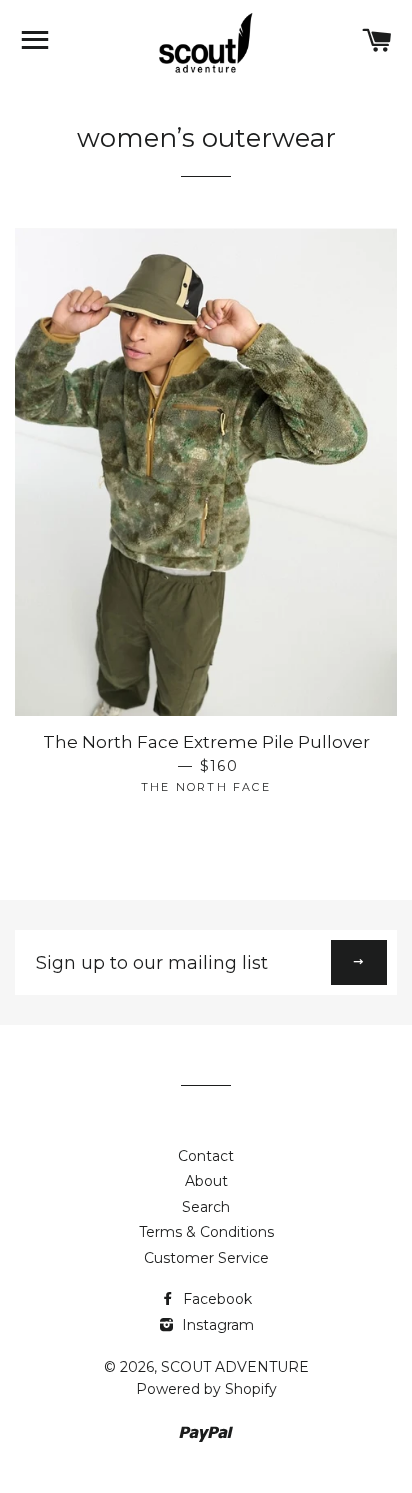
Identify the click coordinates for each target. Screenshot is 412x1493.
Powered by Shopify (206, 1389)
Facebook (215, 1299)
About (206, 1181)
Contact (206, 1156)
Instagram (216, 1325)
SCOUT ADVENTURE (235, 1367)
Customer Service (206, 1258)
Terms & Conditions (206, 1232)
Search (206, 1207)
